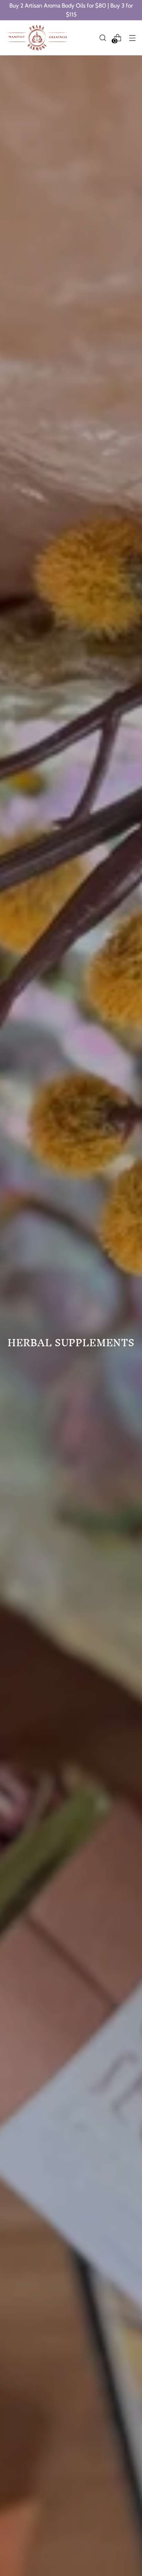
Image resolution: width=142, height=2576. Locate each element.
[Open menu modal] (132, 38)
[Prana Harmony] (37, 38)
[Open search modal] (103, 38)
